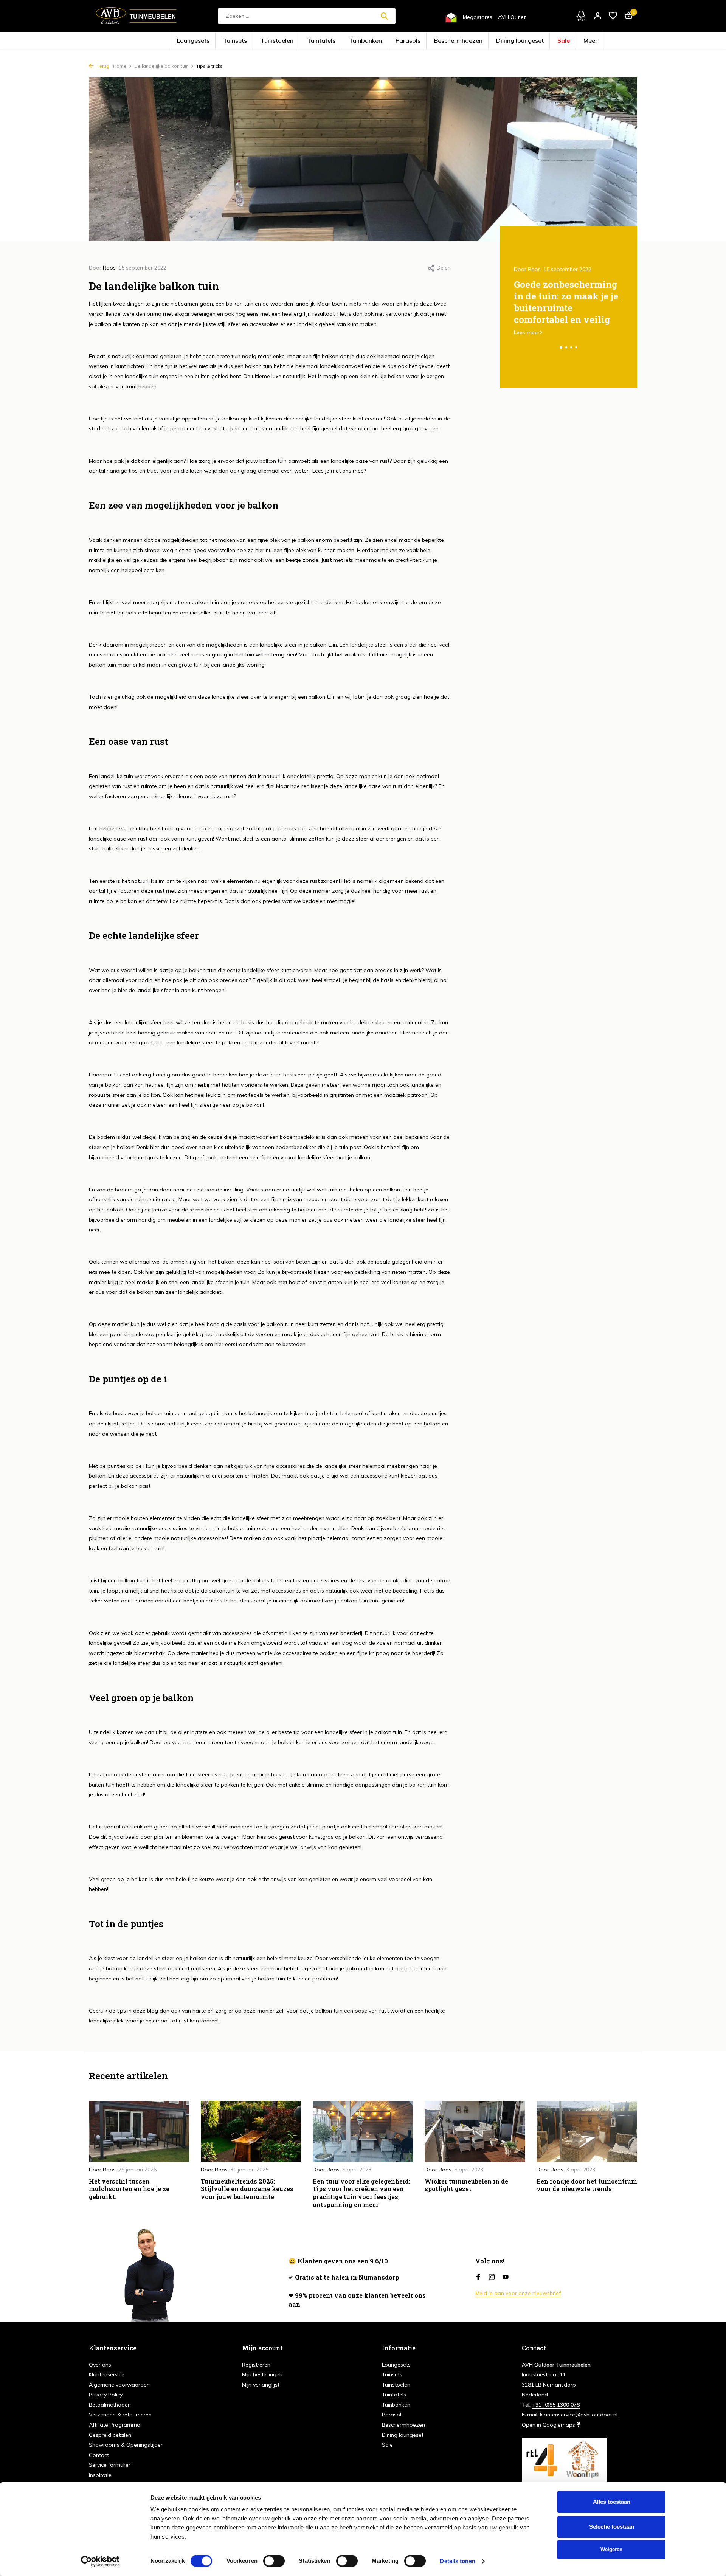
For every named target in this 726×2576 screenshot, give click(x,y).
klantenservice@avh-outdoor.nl (579, 2415)
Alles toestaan (612, 2502)
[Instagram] (492, 2277)
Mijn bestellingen (262, 2374)
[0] (627, 16)
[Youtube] (506, 2277)
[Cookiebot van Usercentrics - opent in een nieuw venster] (100, 2561)
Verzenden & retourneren (120, 2415)
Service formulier (110, 2465)
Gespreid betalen (110, 2435)
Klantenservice (107, 2374)
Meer (531, 41)
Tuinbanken (371, 41)
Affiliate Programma (115, 2425)
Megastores (478, 17)
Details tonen (457, 2561)
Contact (99, 2455)
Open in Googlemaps (549, 2425)
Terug (102, 66)
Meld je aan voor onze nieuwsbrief (518, 2293)
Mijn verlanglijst (261, 2385)
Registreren (256, 2365)
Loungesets (249, 41)
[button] (561, 347)
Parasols (402, 41)
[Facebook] (478, 2277)
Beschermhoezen (437, 41)
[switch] (274, 2561)
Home (120, 66)
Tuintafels (339, 41)
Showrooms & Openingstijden (126, 2445)
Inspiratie (100, 2475)
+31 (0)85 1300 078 (556, 2405)
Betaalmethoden (110, 2405)
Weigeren (611, 2549)
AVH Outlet (512, 17)
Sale (510, 41)
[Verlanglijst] (613, 16)
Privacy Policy (106, 2395)
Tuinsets (279, 41)
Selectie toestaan (612, 2527)
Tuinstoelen (308, 41)
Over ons (100, 2365)
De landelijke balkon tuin (161, 66)
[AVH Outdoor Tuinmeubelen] (136, 16)
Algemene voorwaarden (119, 2385)
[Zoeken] (384, 16)
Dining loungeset (479, 41)
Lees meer (527, 332)
